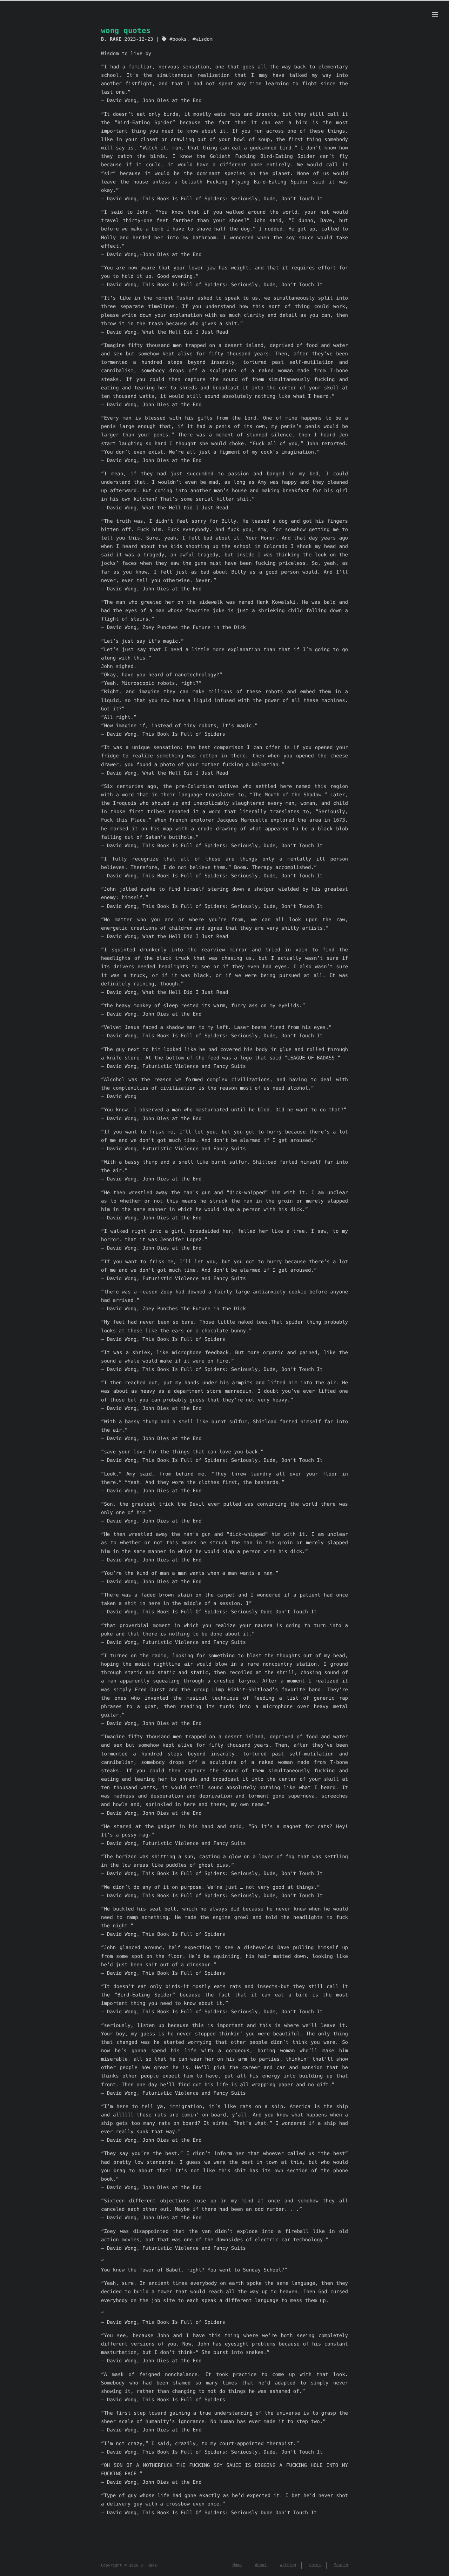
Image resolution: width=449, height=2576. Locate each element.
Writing (288, 2565)
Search (341, 2565)
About (261, 2565)
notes (315, 2565)
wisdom (204, 39)
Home (237, 2565)
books (179, 39)
